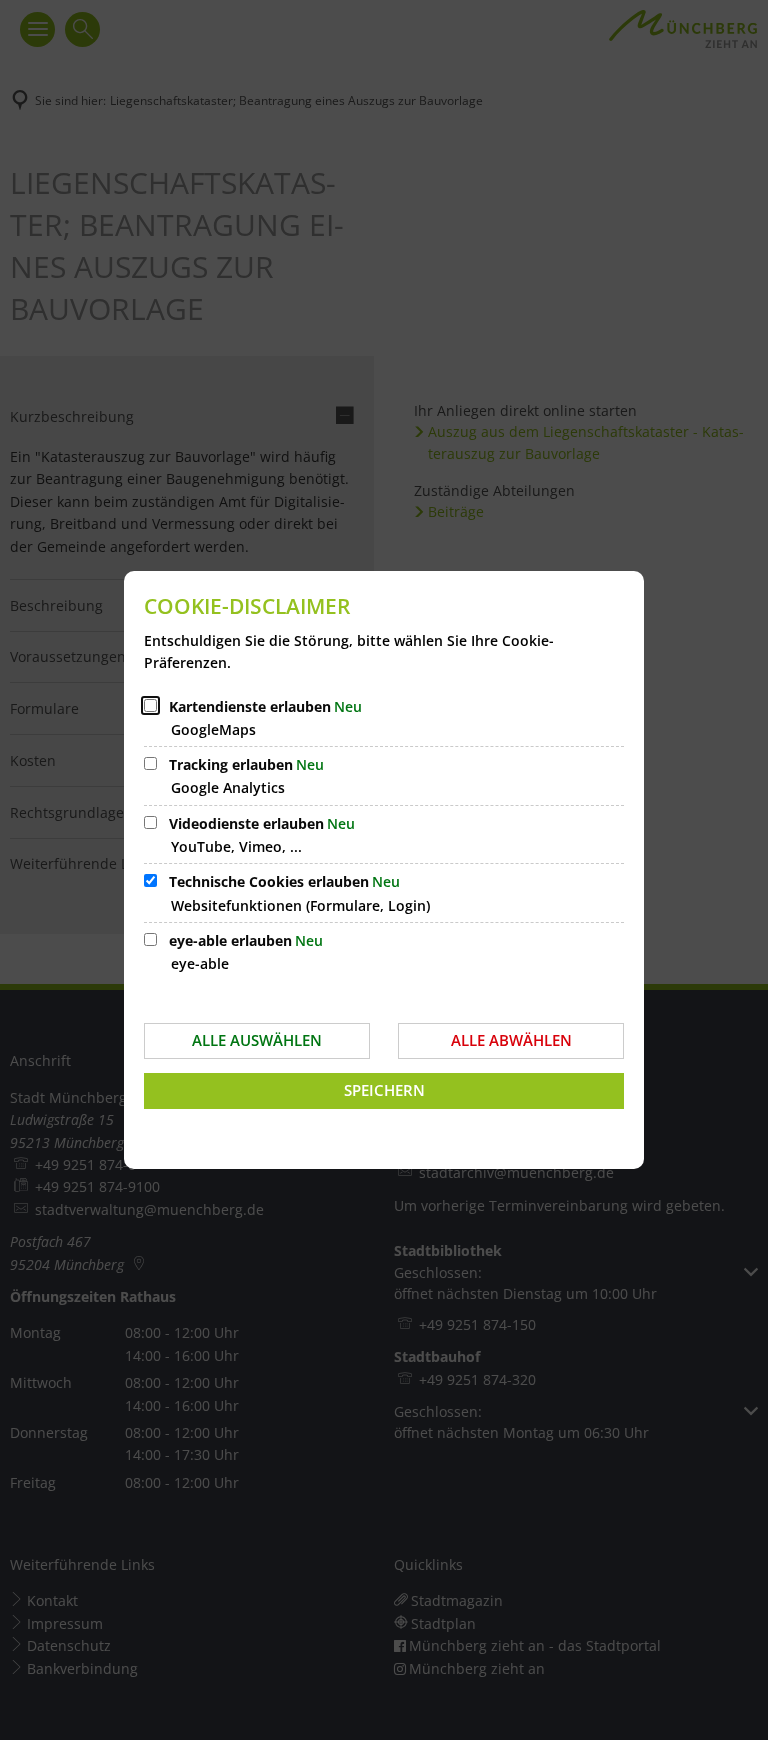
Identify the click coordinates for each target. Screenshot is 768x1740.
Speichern (384, 1090)
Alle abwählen (511, 1040)
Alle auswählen (257, 1040)
